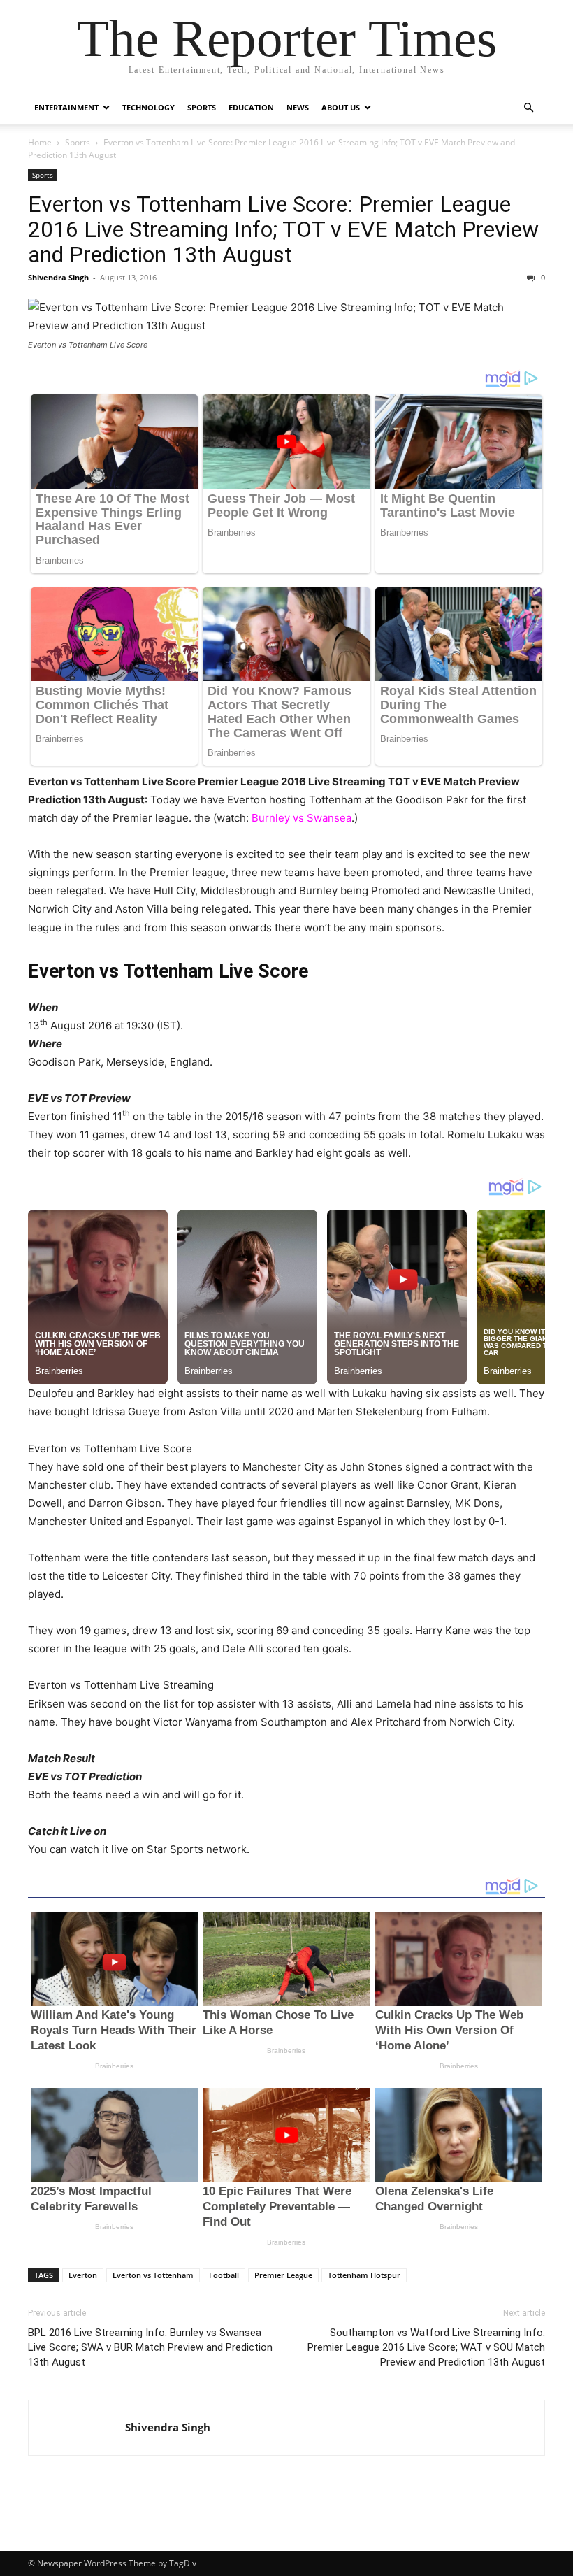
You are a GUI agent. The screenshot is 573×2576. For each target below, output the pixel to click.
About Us (341, 107)
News (298, 107)
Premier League (283, 2275)
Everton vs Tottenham (153, 2275)
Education (251, 107)
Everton (83, 2275)
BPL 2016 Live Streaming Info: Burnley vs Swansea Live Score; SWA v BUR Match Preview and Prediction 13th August (150, 2347)
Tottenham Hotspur (364, 2275)
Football (224, 2275)
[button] (528, 108)
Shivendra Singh (58, 277)
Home (40, 142)
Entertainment (66, 107)
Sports (202, 107)
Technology (148, 107)
